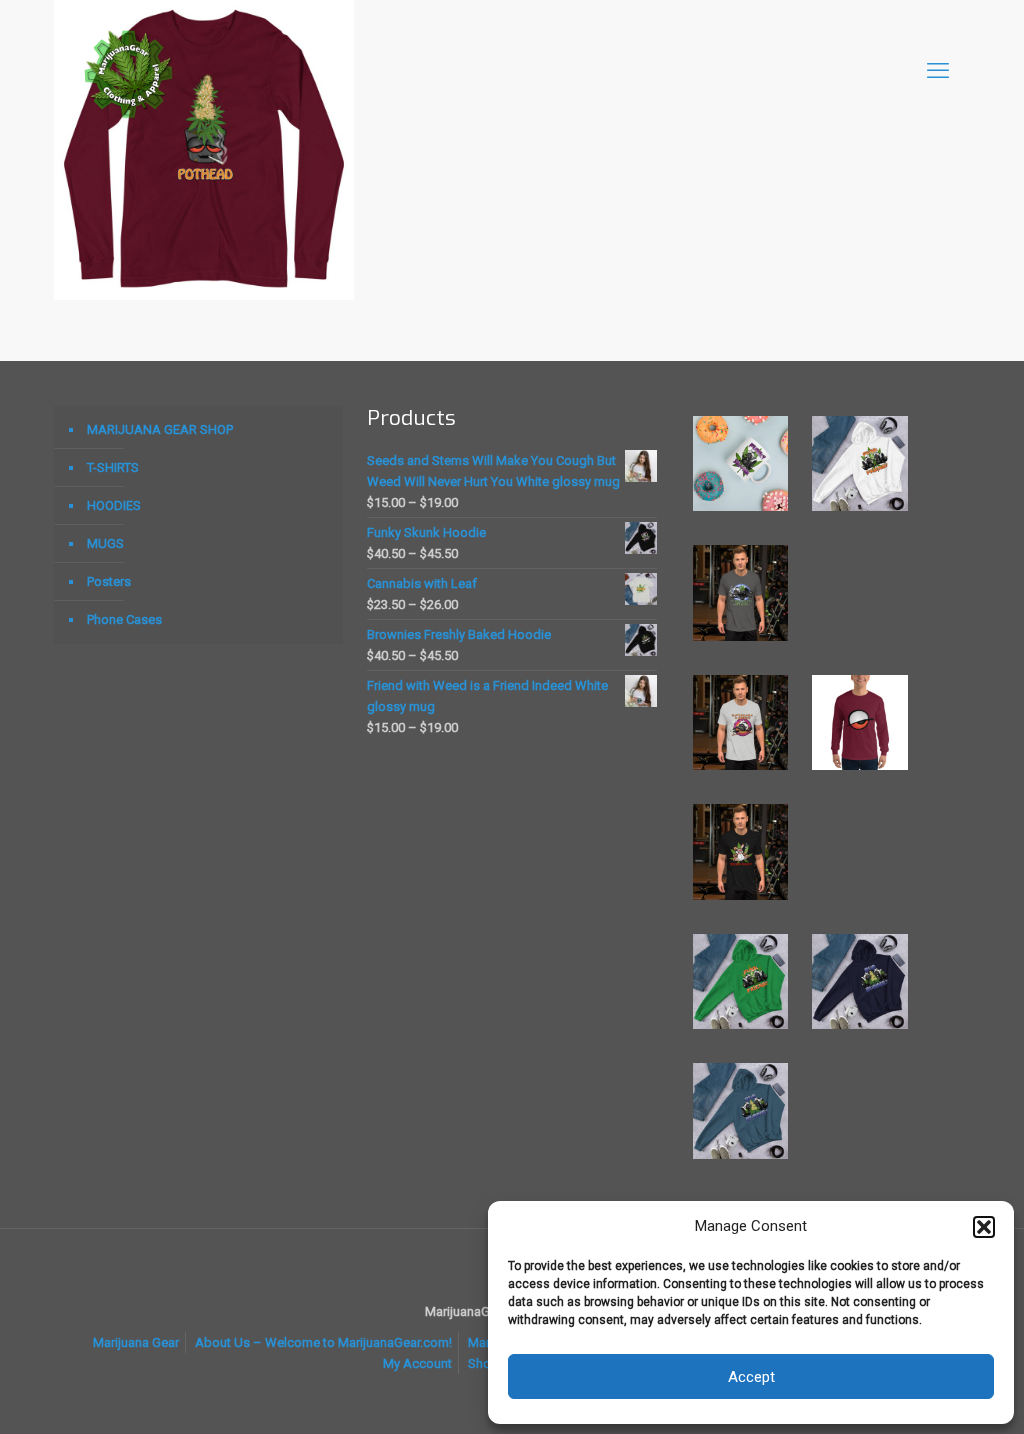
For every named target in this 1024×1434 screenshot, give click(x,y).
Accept (751, 1377)
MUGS (105, 543)
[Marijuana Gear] (129, 71)
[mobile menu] (938, 71)
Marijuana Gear (136, 1342)
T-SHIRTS (113, 467)
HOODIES (114, 505)
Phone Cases (124, 619)
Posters (109, 581)
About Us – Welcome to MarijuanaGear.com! (323, 1342)
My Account (417, 1363)
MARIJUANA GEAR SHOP (160, 429)
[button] (984, 1227)
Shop (483, 1363)
